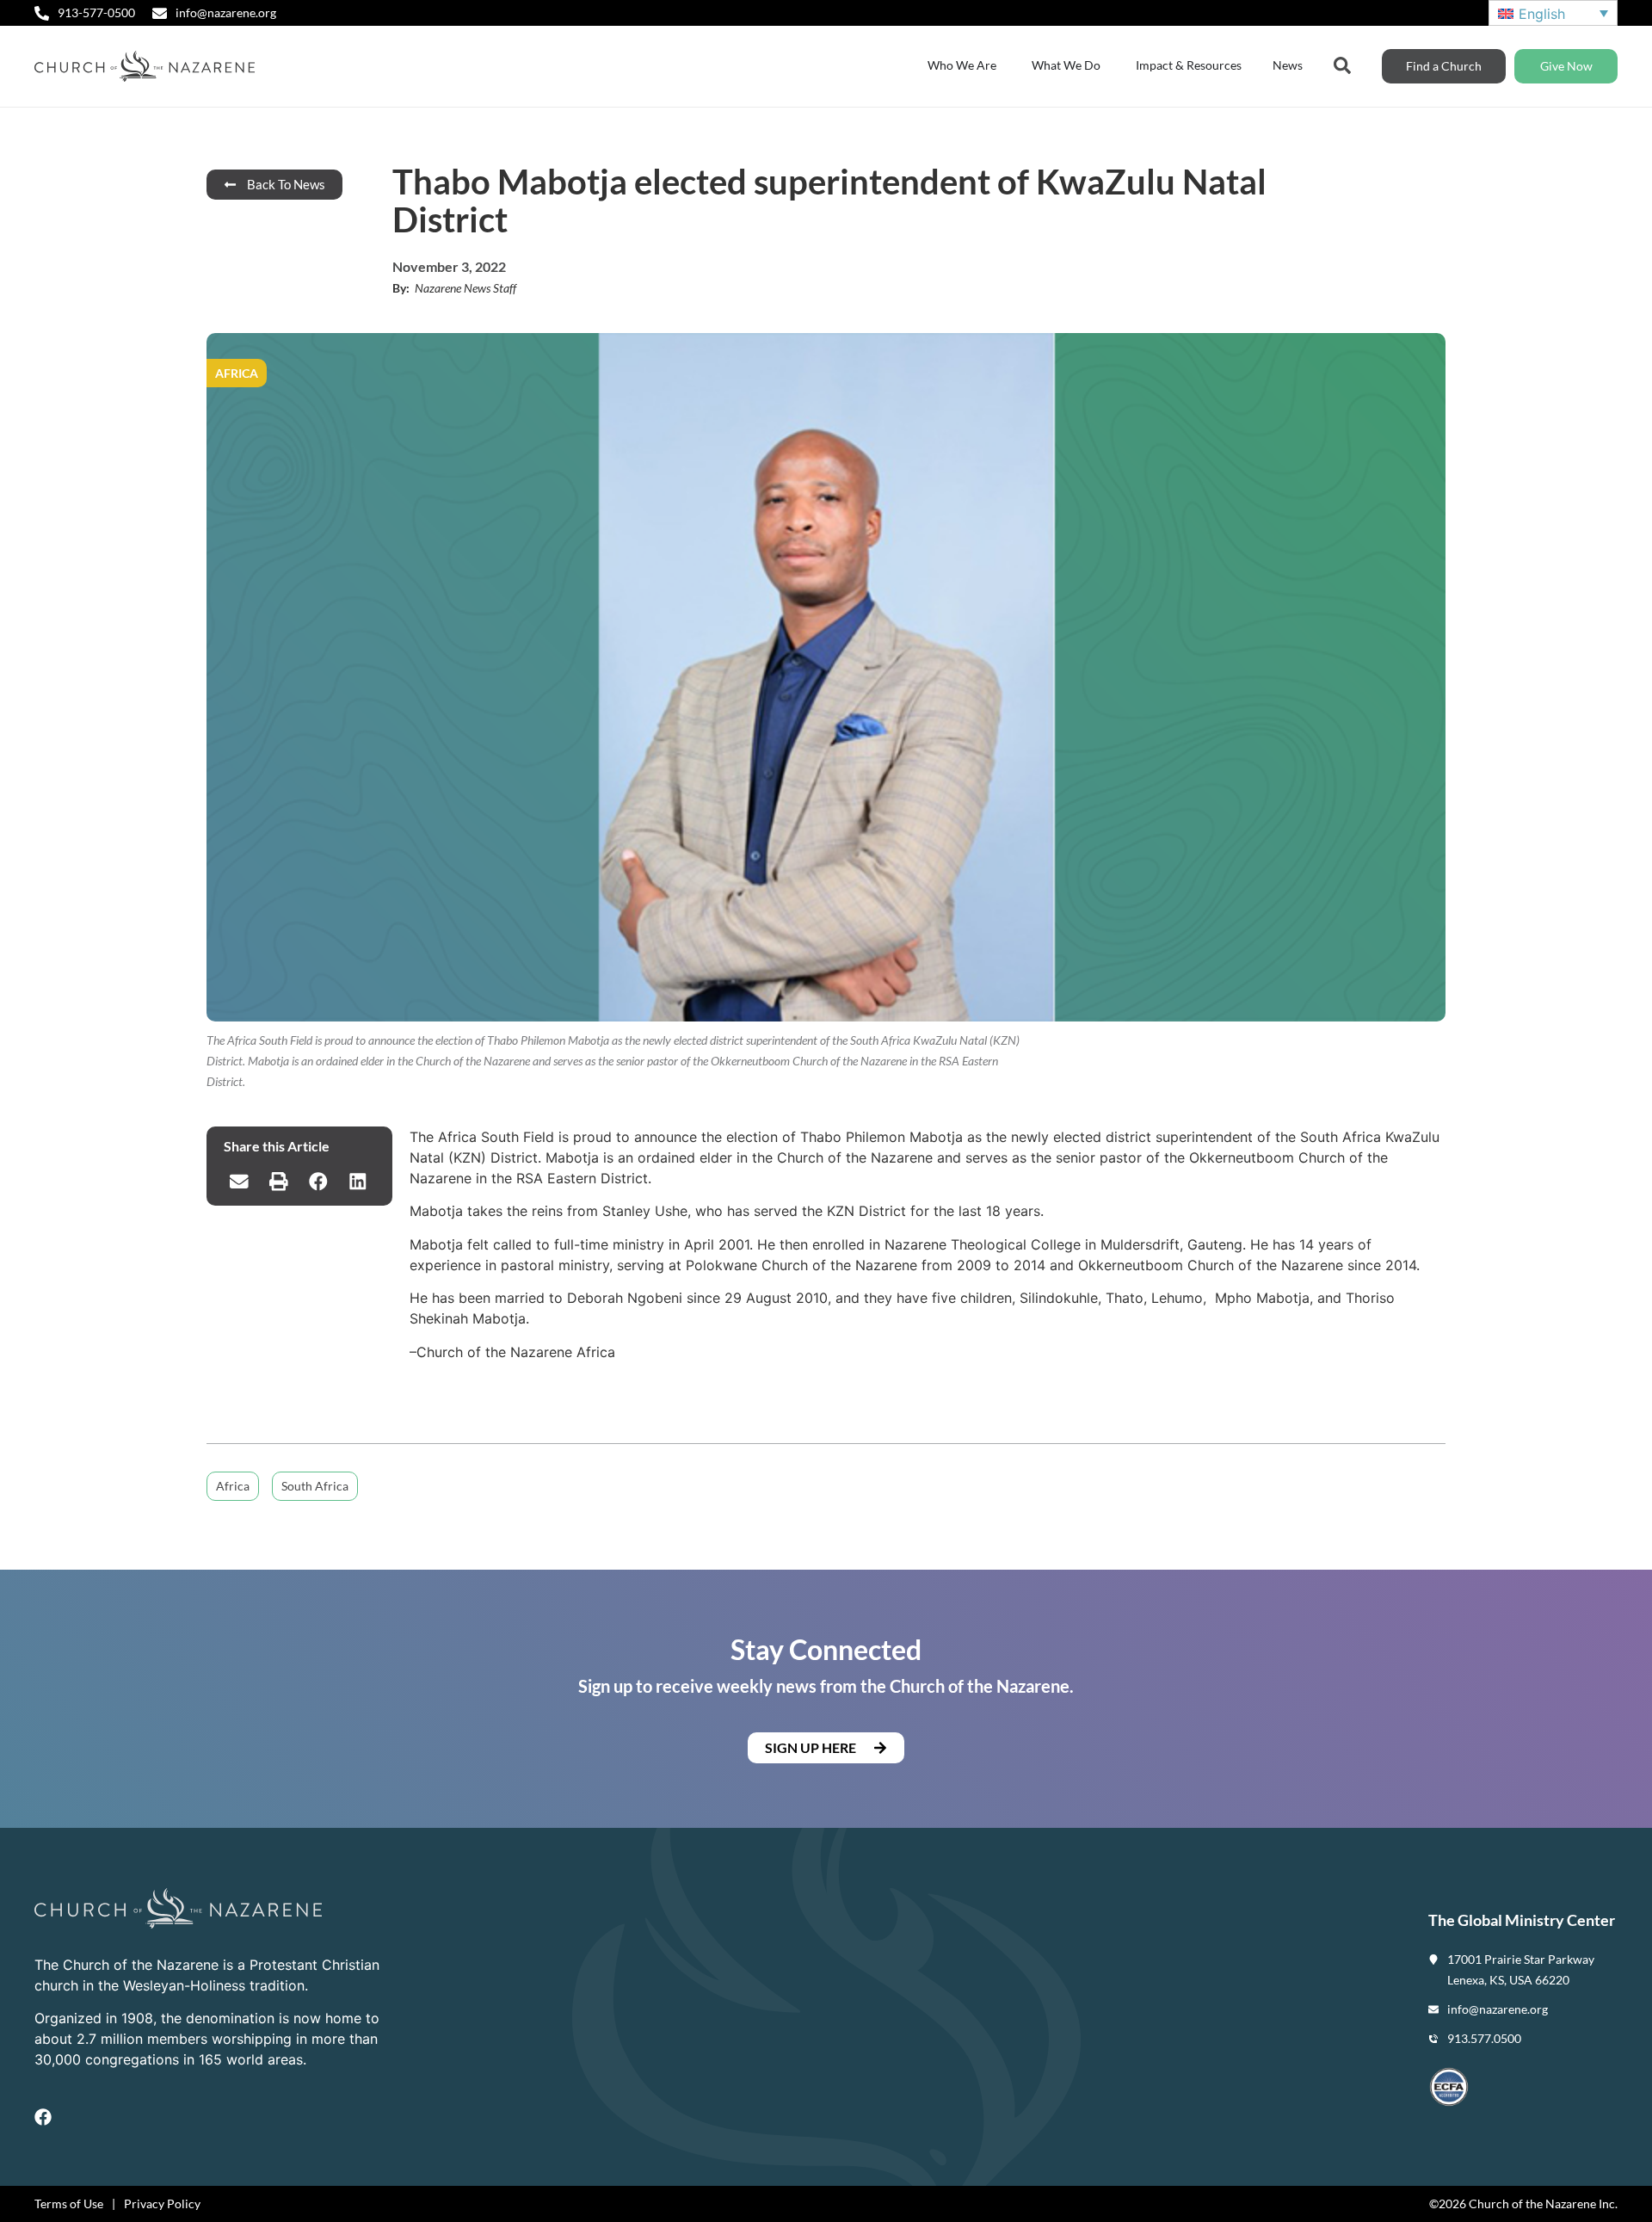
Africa (233, 1486)
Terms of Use (69, 2203)
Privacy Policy (162, 2203)
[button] (239, 1182)
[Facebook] (43, 2117)
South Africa (315, 1486)
